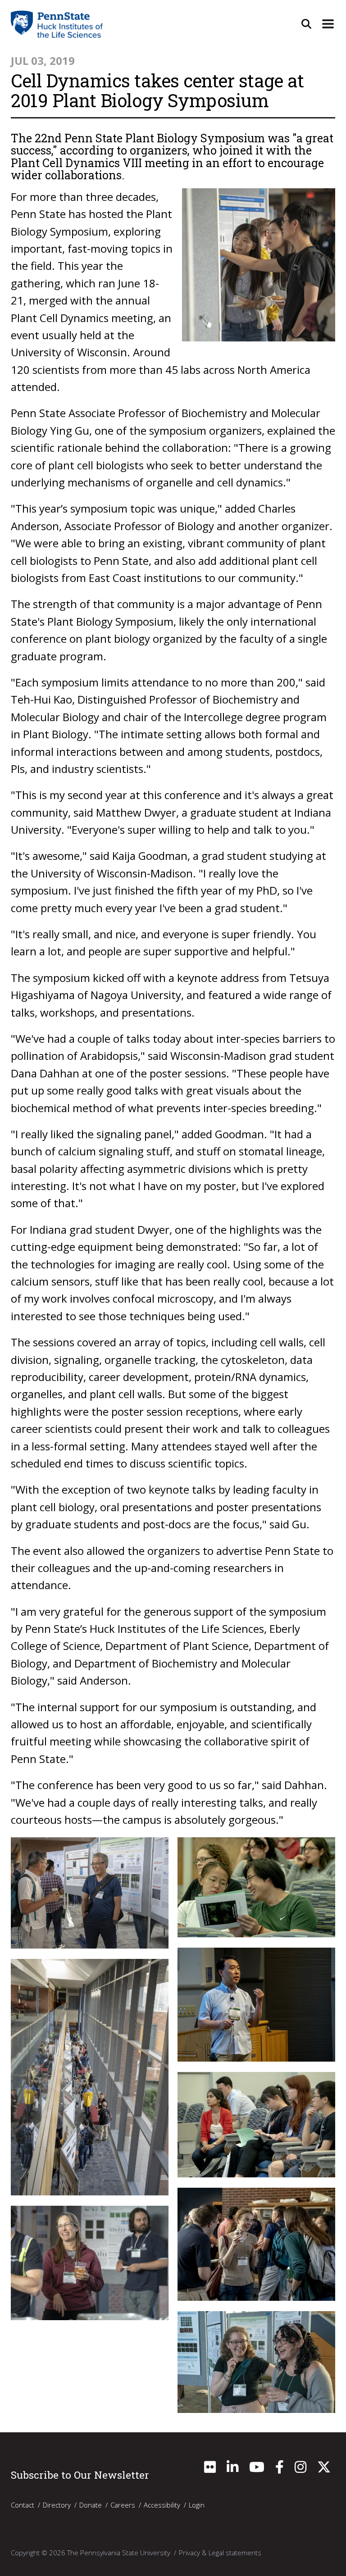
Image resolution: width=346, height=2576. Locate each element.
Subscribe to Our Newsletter (80, 2475)
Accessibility (162, 2505)
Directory (57, 2505)
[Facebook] (280, 2469)
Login (197, 2505)
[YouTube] (257, 2469)
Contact (23, 2505)
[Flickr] (210, 2469)
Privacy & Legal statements (220, 2553)
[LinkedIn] (232, 2469)
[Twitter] (324, 2469)
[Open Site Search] (306, 24)
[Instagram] (300, 2469)
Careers (123, 2505)
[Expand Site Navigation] (328, 24)
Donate (91, 2505)
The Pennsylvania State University (119, 2553)
